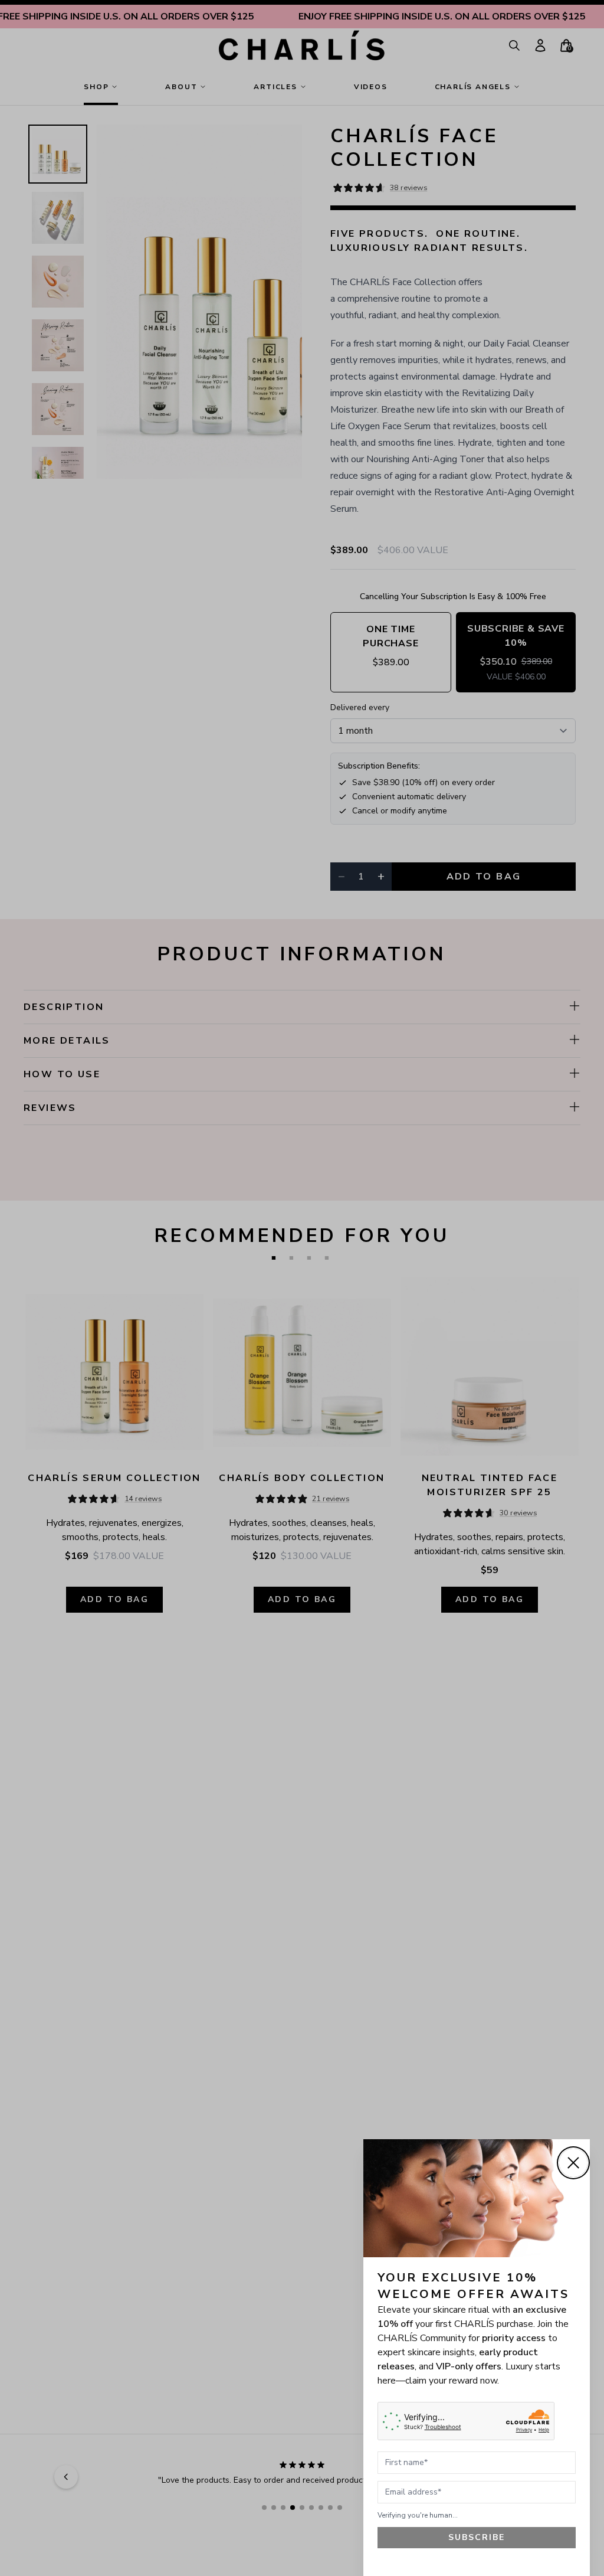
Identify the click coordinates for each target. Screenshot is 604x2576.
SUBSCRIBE (477, 2537)
